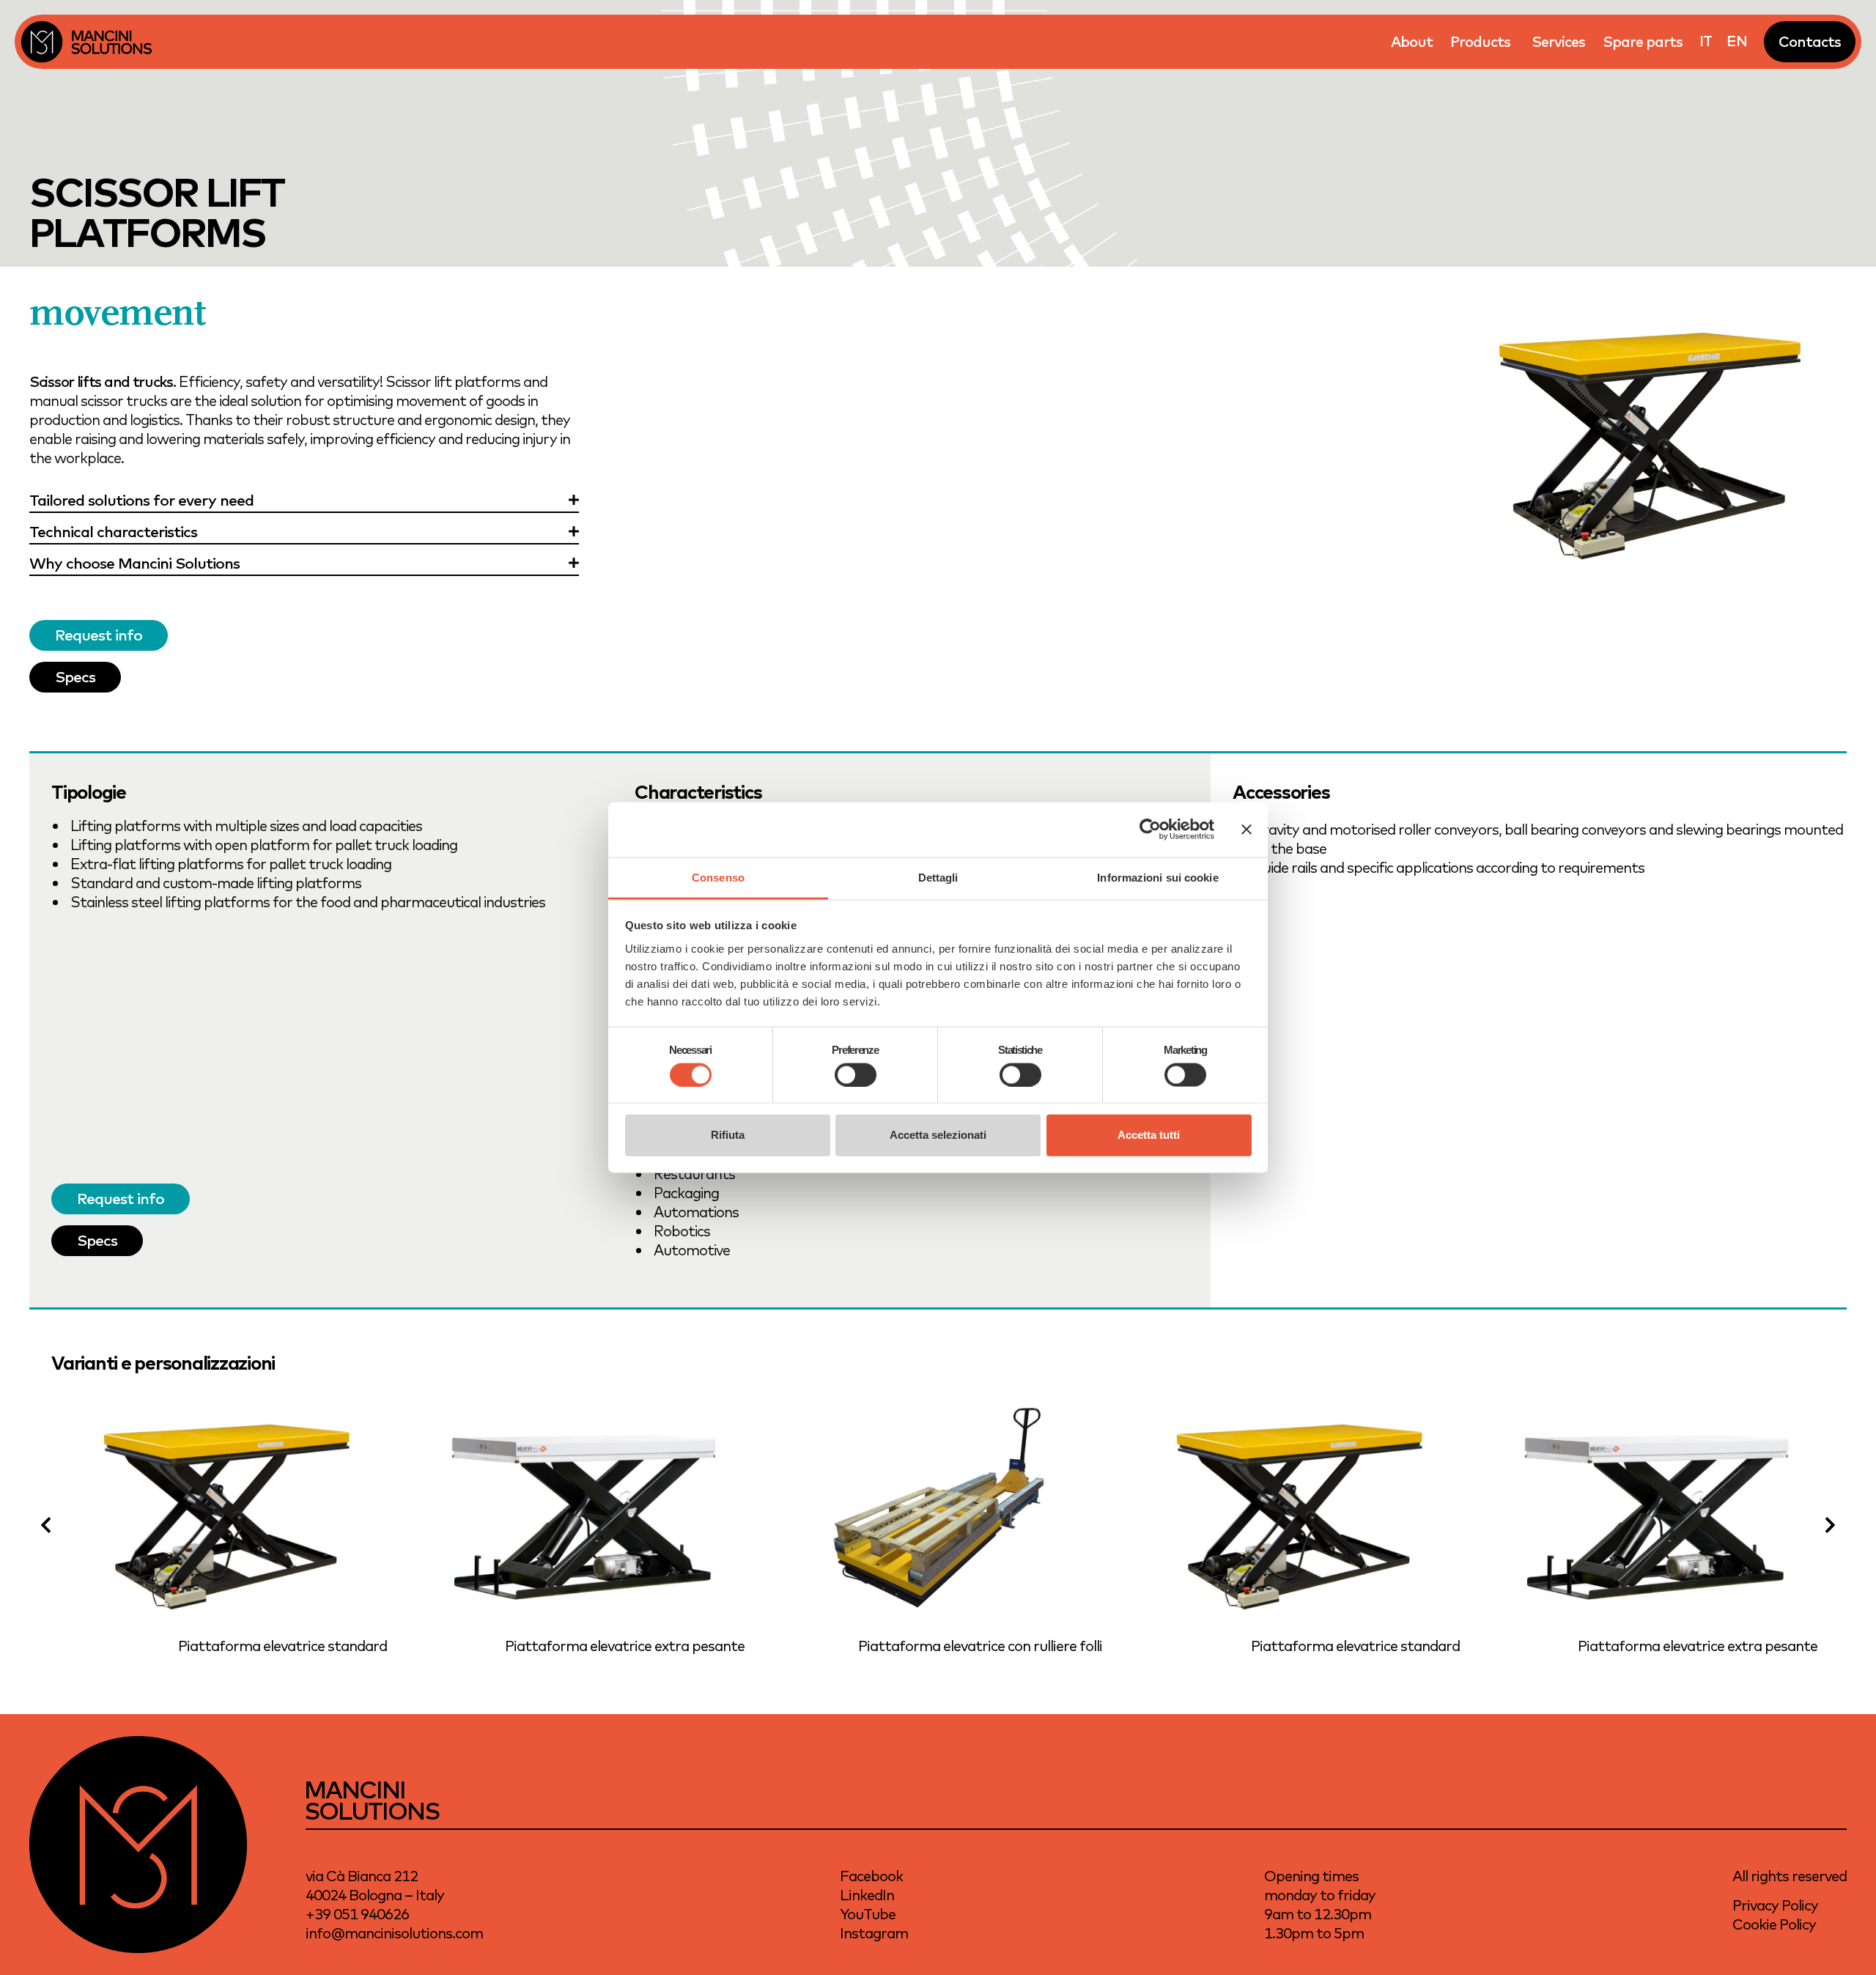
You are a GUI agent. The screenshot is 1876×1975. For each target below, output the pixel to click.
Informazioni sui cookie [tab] (1157, 877)
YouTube (868, 1914)
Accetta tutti (1149, 1135)
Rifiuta (728, 1135)
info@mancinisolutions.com (394, 1933)
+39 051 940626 (357, 1914)
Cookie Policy (1774, 1924)
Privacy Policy (1775, 1905)
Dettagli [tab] (938, 877)
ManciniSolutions (372, 1800)
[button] (46, 1525)
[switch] (856, 1074)
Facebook (871, 1876)
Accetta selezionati (938, 1135)
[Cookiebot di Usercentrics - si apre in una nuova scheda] (1150, 830)
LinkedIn (867, 1895)
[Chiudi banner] (1247, 830)
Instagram (874, 1933)
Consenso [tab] (718, 877)
